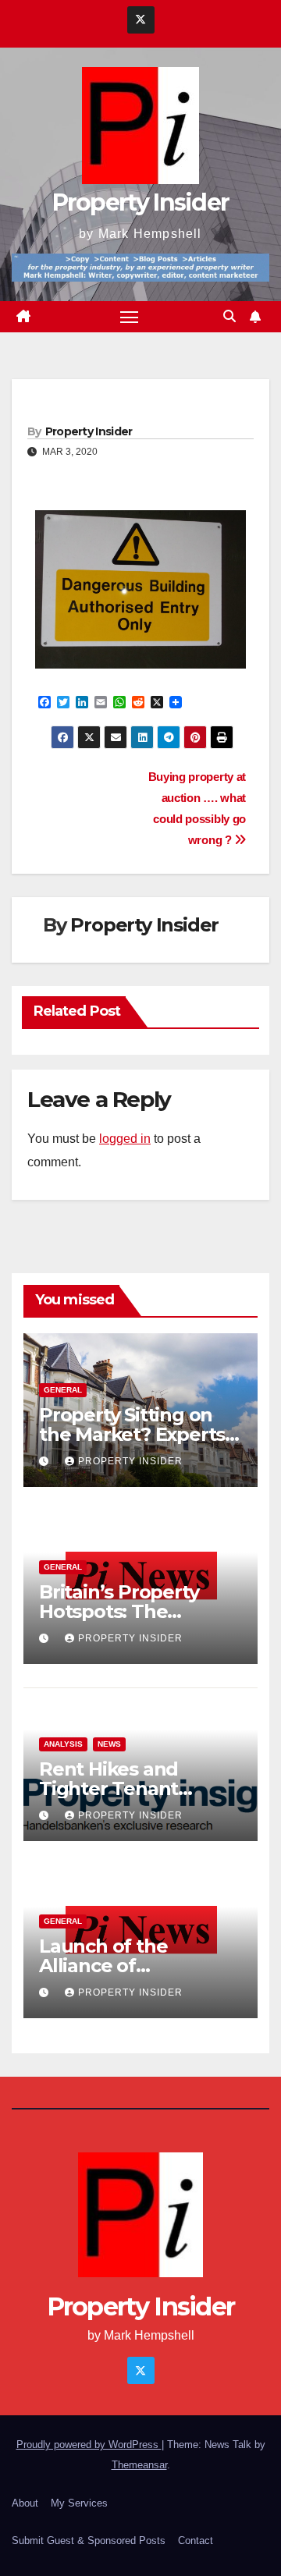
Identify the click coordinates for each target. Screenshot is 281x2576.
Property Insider (141, 202)
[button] (229, 316)
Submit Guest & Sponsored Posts (89, 2541)
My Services (79, 2503)
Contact (196, 2541)
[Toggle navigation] (130, 317)
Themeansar (139, 2465)
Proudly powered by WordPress (89, 2445)
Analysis (63, 1744)
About (25, 2503)
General (63, 1390)
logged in (125, 1139)
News (109, 1744)
